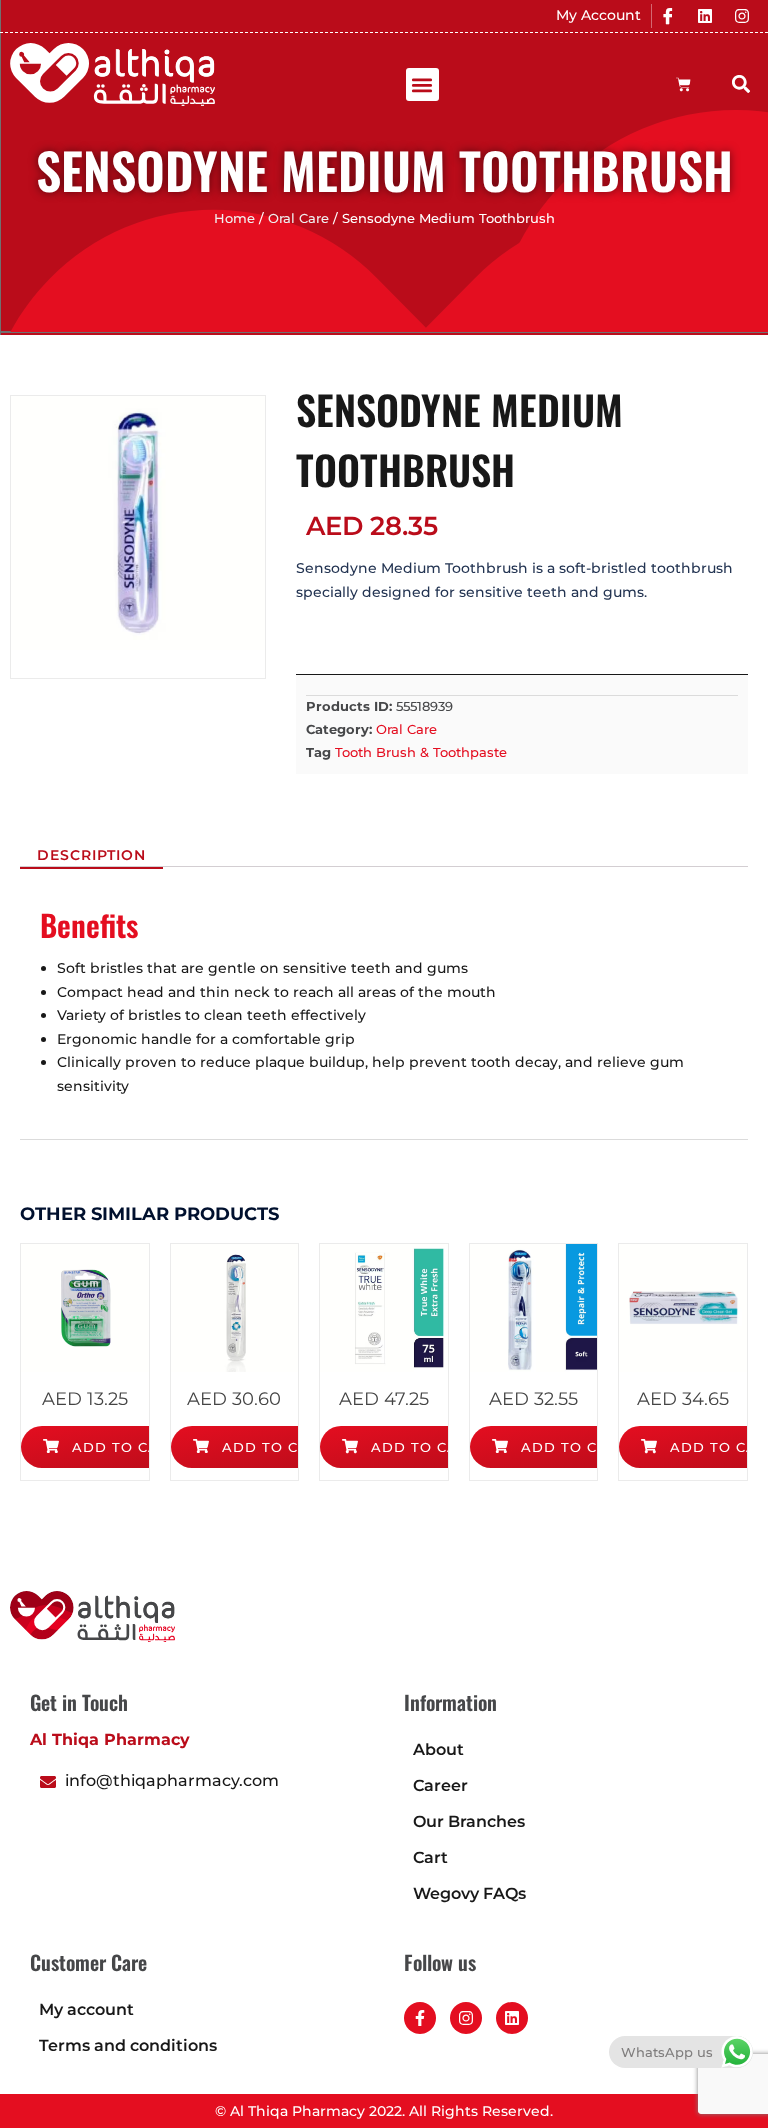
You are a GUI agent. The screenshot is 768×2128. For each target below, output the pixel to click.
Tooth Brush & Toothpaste (421, 752)
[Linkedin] (705, 16)
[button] (422, 84)
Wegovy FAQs (469, 1893)
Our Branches (469, 1821)
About (438, 1749)
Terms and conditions (128, 2045)
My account (86, 2009)
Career (440, 1785)
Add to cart (122, 1447)
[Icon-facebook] (668, 16)
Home (234, 218)
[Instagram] (742, 16)
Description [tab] (91, 855)
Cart (430, 1857)
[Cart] (683, 84)
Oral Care (298, 218)
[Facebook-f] (420, 2018)
